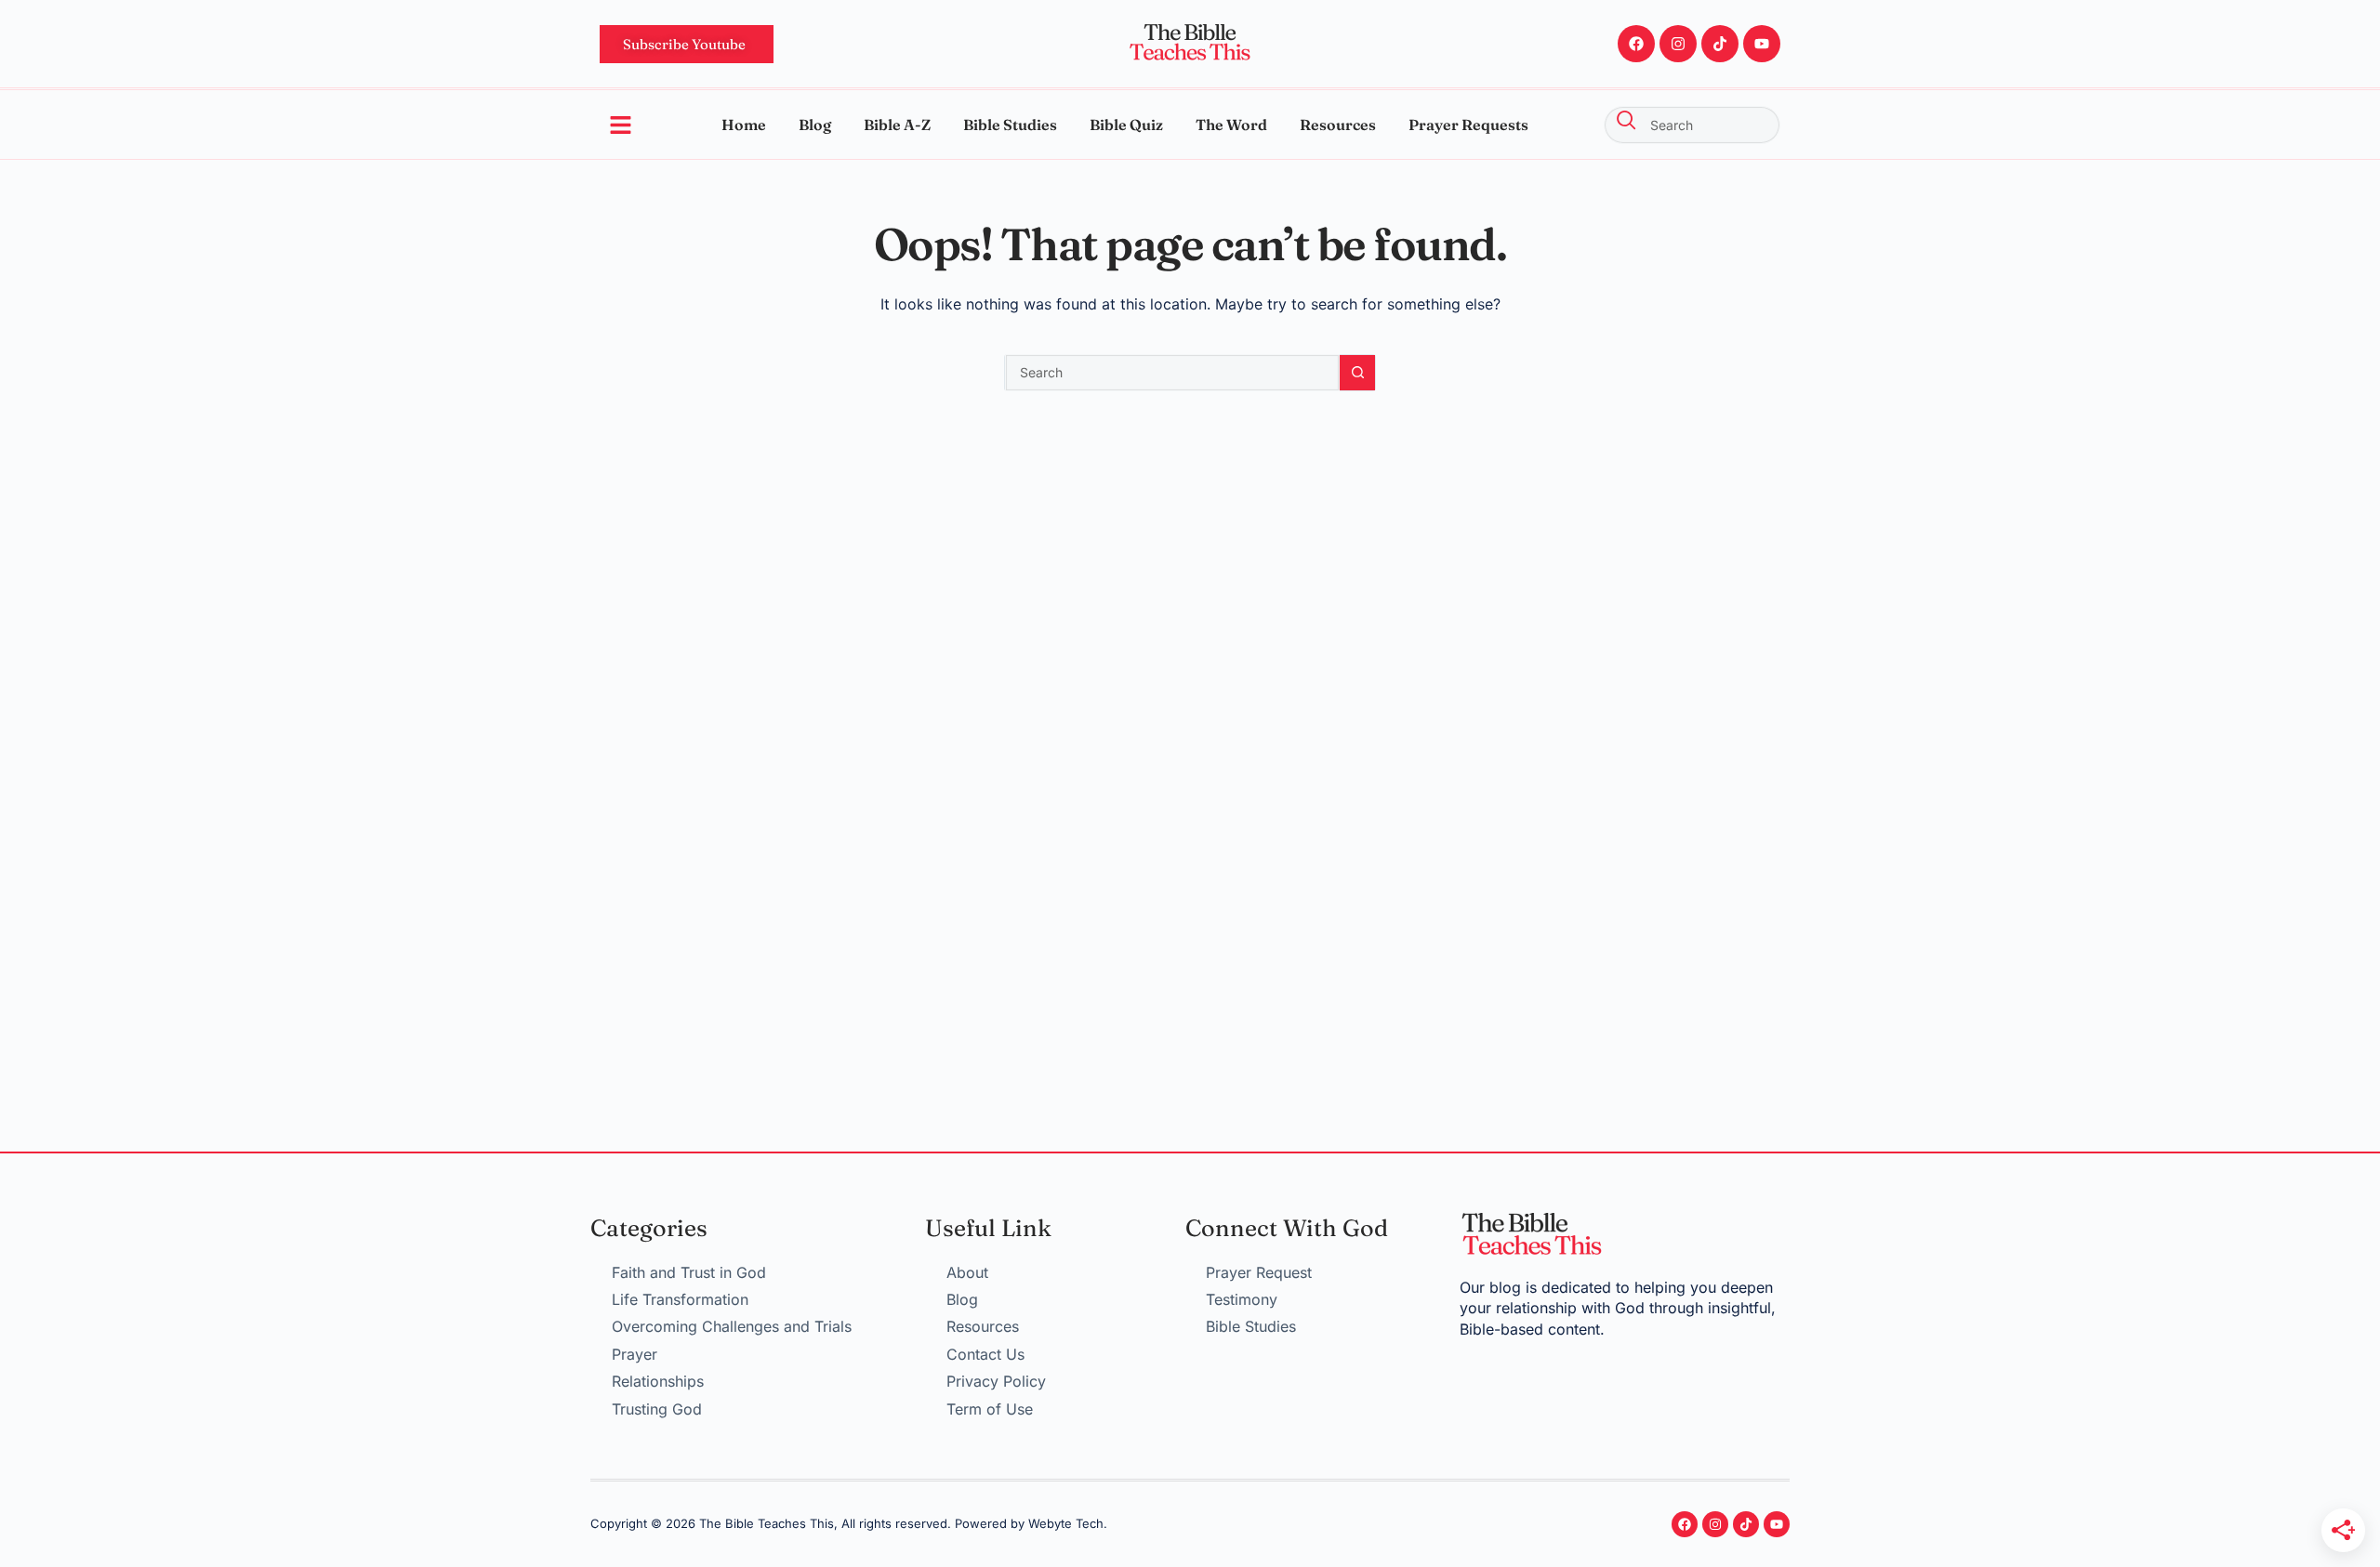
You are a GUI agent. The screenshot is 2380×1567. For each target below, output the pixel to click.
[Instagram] (1678, 44)
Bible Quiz (1126, 125)
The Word (1231, 125)
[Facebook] (1636, 44)
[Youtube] (1762, 44)
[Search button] (1357, 373)
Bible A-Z (897, 125)
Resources (1338, 125)
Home (744, 125)
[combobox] (1692, 125)
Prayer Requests (1468, 125)
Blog (815, 125)
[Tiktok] (1720, 44)
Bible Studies (1010, 125)
